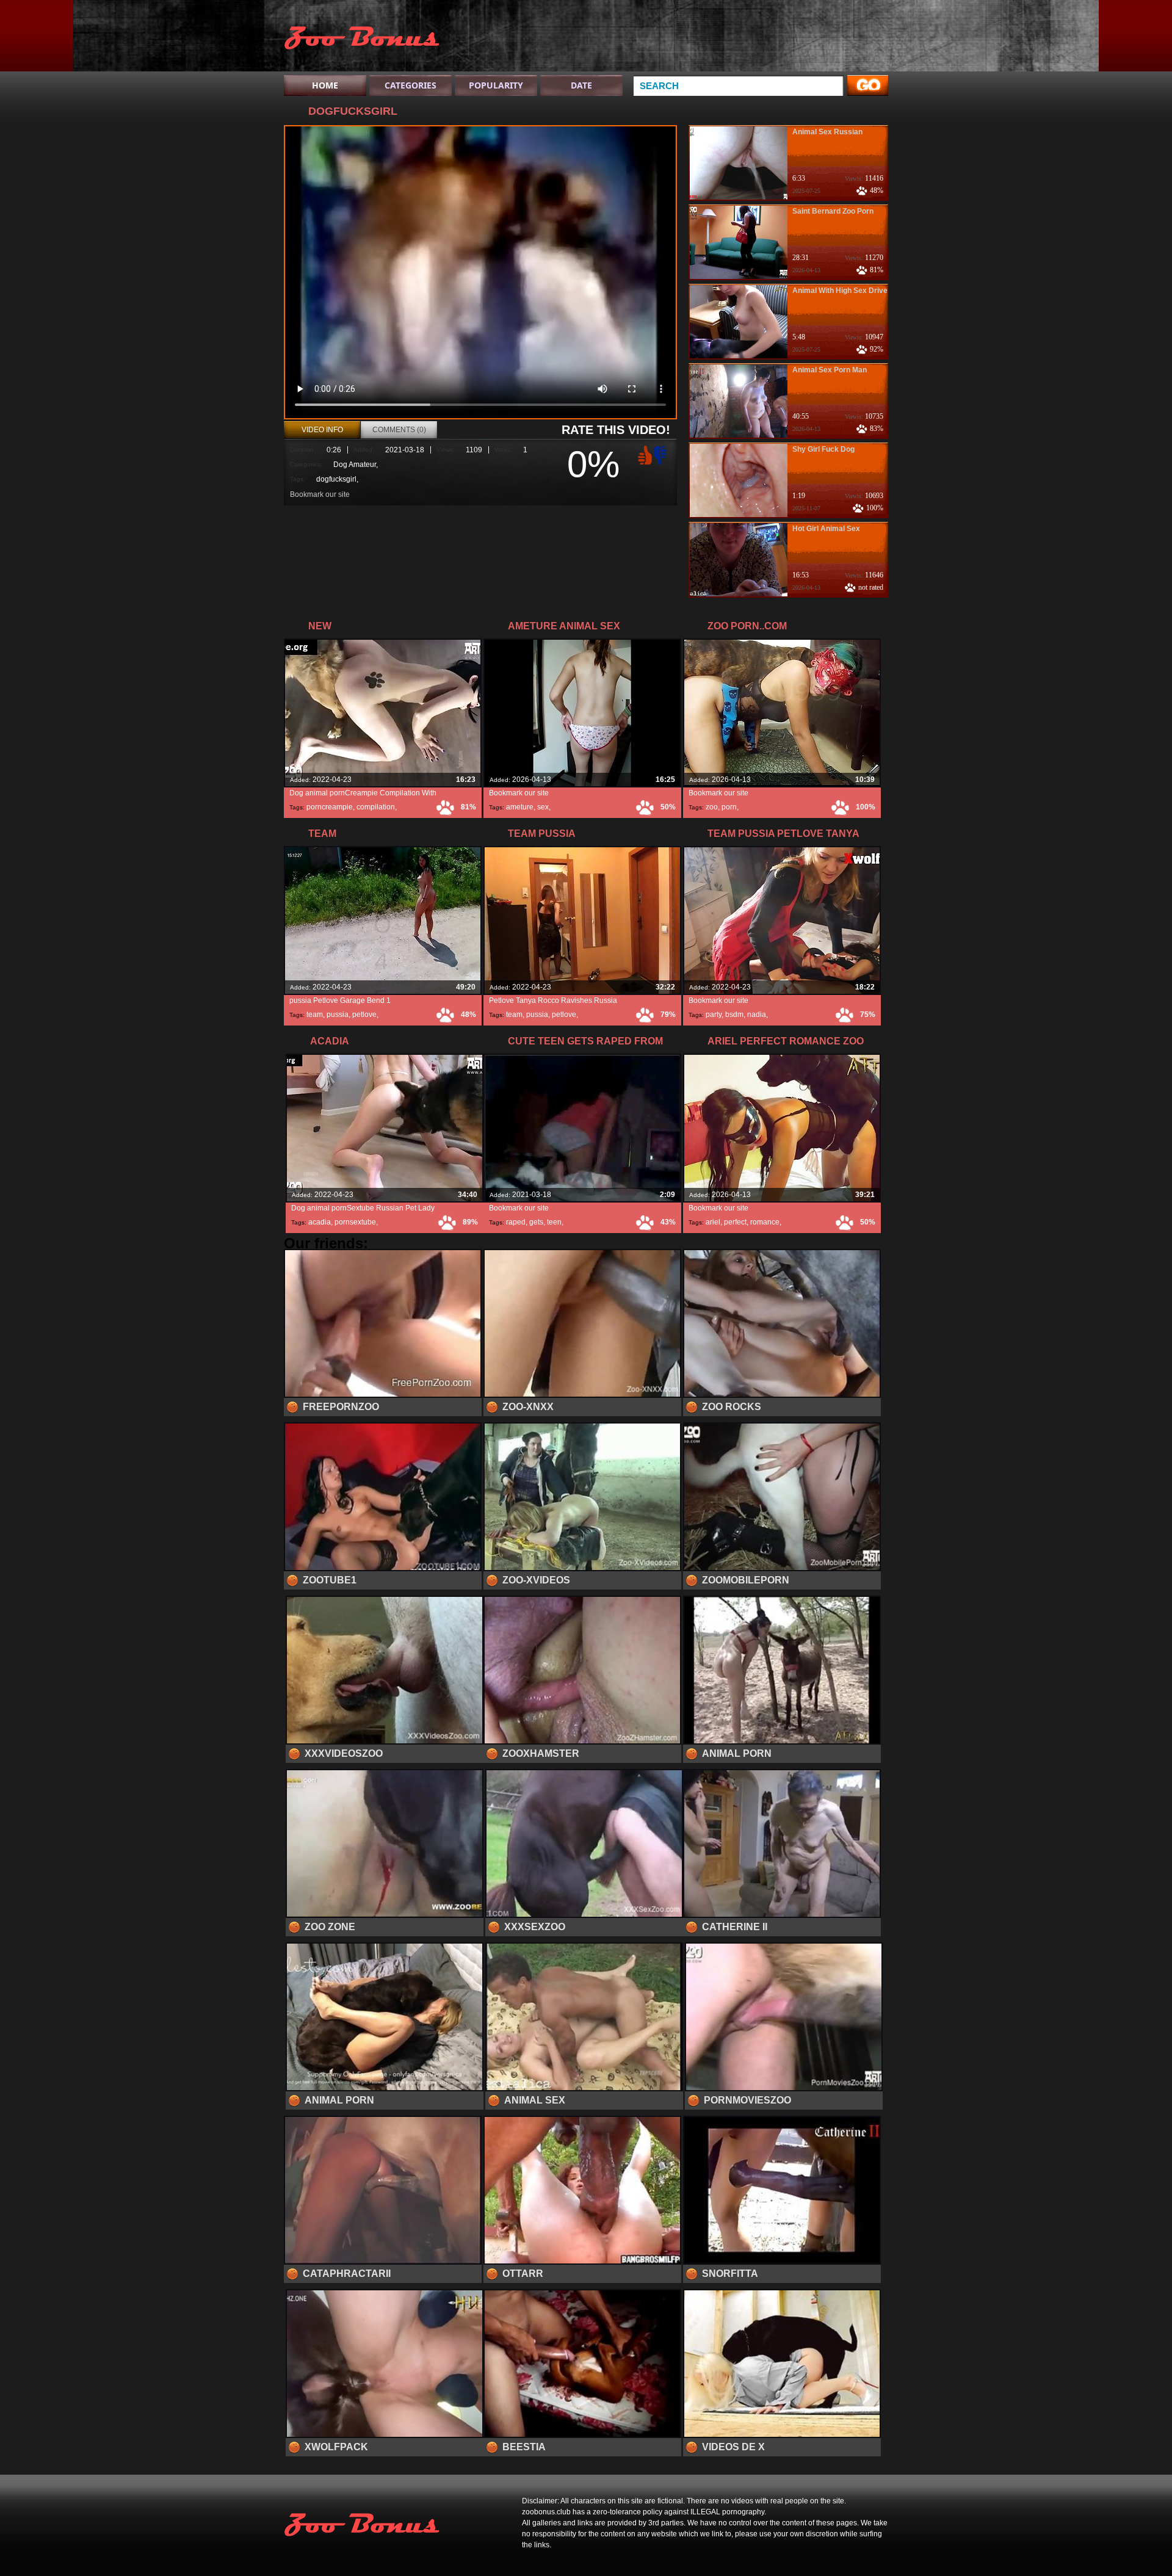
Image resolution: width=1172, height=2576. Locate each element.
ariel (713, 1222)
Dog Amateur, (356, 465)
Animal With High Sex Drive (840, 291)
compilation (376, 807)
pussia (338, 1015)
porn (729, 807)
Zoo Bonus (361, 38)
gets (536, 1222)
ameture (520, 807)
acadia (320, 1222)
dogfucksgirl (336, 479)
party (714, 1015)
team (315, 1015)
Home (325, 85)
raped (516, 1222)
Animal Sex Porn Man (830, 370)
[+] (643, 455)
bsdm (734, 1015)
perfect (735, 1222)
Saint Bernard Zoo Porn (833, 211)
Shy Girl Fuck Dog (823, 449)
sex (543, 807)
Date (581, 85)
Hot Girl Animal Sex (826, 529)
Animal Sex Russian (827, 132)
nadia (757, 1015)
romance (765, 1222)
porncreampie (330, 807)
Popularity (496, 85)
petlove (364, 1015)
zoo (712, 807)
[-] (662, 454)
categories (411, 85)
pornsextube (355, 1222)
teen (554, 1222)
